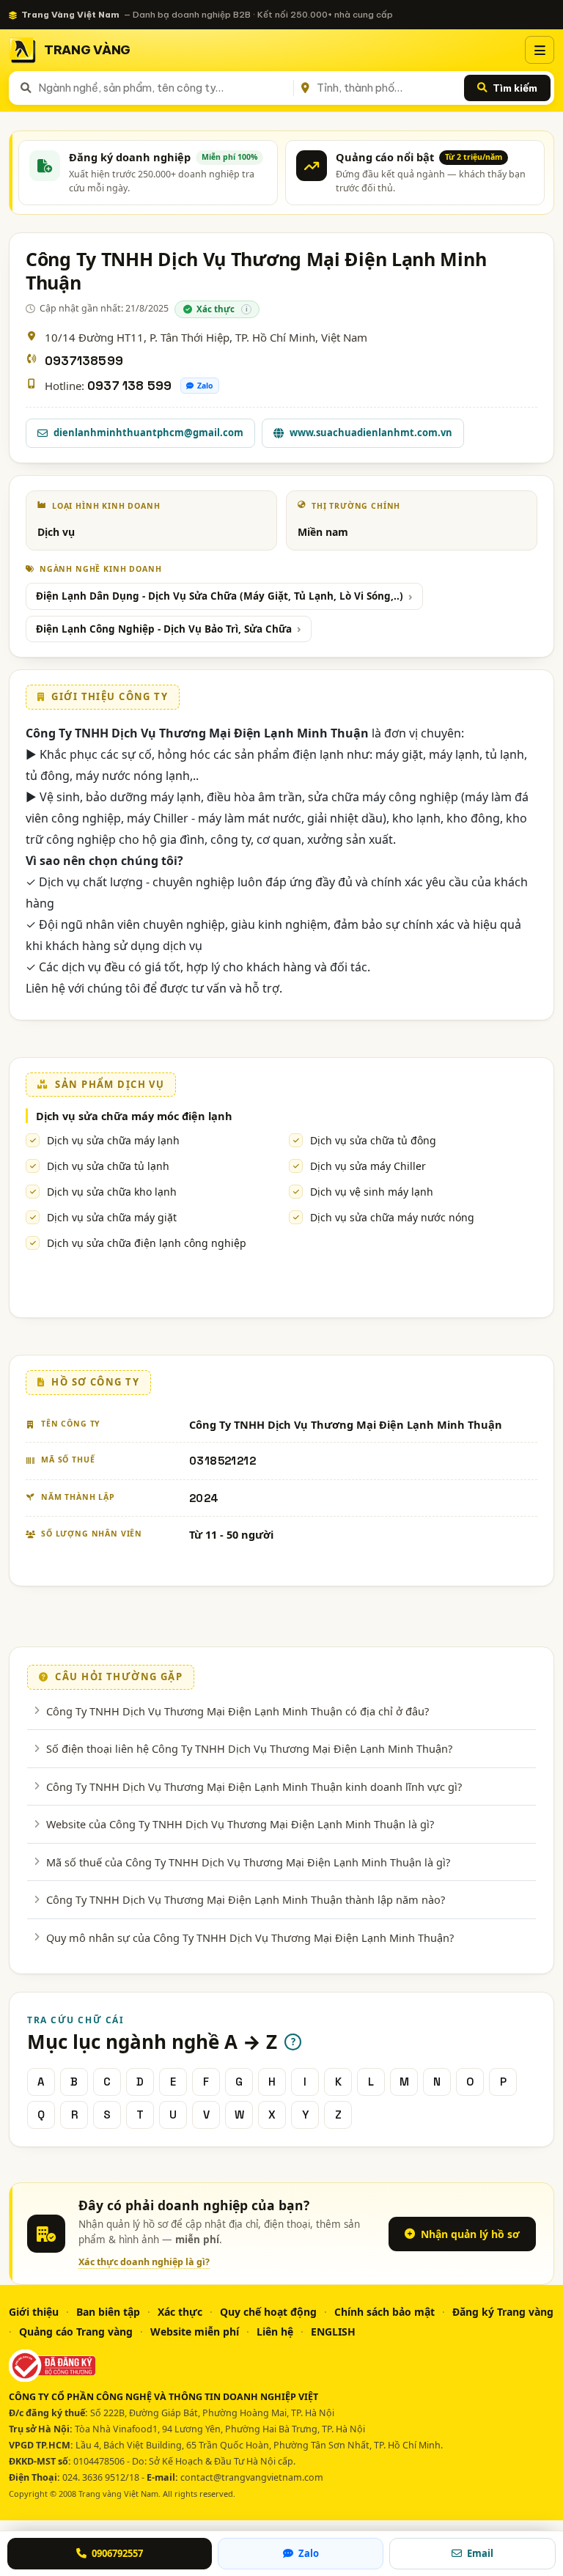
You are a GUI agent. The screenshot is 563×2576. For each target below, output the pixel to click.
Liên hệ (275, 2332)
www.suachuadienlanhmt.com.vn (371, 433)
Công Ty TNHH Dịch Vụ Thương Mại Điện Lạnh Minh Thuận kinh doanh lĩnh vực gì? (254, 1786)
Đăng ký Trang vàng (503, 2312)
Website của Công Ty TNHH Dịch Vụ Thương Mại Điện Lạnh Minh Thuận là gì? (240, 1824)
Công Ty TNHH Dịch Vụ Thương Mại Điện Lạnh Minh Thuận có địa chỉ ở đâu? (238, 1711)
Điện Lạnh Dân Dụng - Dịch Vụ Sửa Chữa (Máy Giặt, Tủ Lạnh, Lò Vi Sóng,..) (220, 596)
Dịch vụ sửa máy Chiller (368, 1166)
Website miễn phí (195, 2332)
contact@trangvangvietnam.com (252, 2477)
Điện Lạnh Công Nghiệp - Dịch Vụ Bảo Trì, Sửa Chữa (164, 629)
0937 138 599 (129, 386)
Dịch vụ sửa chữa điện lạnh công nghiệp (147, 1243)
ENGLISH (333, 2332)
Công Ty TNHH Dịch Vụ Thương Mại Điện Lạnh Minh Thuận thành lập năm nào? (246, 1899)
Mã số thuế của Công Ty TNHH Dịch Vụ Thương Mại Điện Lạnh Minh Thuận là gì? (248, 1862)
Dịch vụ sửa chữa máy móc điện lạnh (134, 1116)
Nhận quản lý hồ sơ (470, 2234)
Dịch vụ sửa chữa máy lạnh (113, 1140)
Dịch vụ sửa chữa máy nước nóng (392, 1217)
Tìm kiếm (515, 88)
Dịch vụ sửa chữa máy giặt (112, 1217)
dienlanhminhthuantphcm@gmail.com (148, 433)
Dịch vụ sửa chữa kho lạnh (112, 1192)
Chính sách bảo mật (384, 2312)
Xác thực (180, 2312)
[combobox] (163, 88)
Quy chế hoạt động (268, 2312)
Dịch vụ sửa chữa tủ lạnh (108, 1166)
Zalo (205, 386)
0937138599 (84, 361)
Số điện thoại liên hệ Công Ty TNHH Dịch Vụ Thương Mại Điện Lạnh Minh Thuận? (249, 1748)
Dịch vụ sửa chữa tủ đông (373, 1140)
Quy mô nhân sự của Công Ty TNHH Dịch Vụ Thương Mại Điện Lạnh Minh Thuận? (250, 1937)
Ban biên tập (108, 2312)
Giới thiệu (34, 2312)
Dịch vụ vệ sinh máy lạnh (372, 1192)
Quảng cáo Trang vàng (76, 2332)
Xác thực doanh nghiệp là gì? (144, 2262)
